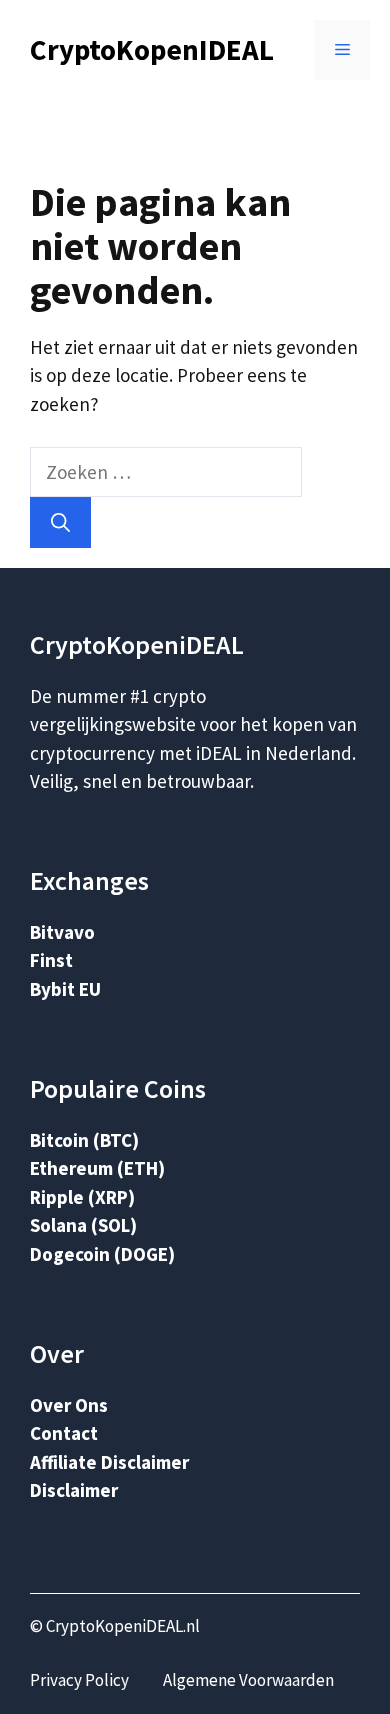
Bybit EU (65, 989)
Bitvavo (62, 932)
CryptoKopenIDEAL (152, 49)
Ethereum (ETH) (97, 1168)
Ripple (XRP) (82, 1197)
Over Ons (69, 1405)
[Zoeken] (60, 522)
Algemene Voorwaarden (248, 1680)
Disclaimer (74, 1490)
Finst (51, 960)
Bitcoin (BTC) (84, 1140)
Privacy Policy (79, 1680)
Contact (64, 1433)
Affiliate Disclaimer (109, 1462)
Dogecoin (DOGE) (102, 1254)
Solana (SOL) (83, 1225)
